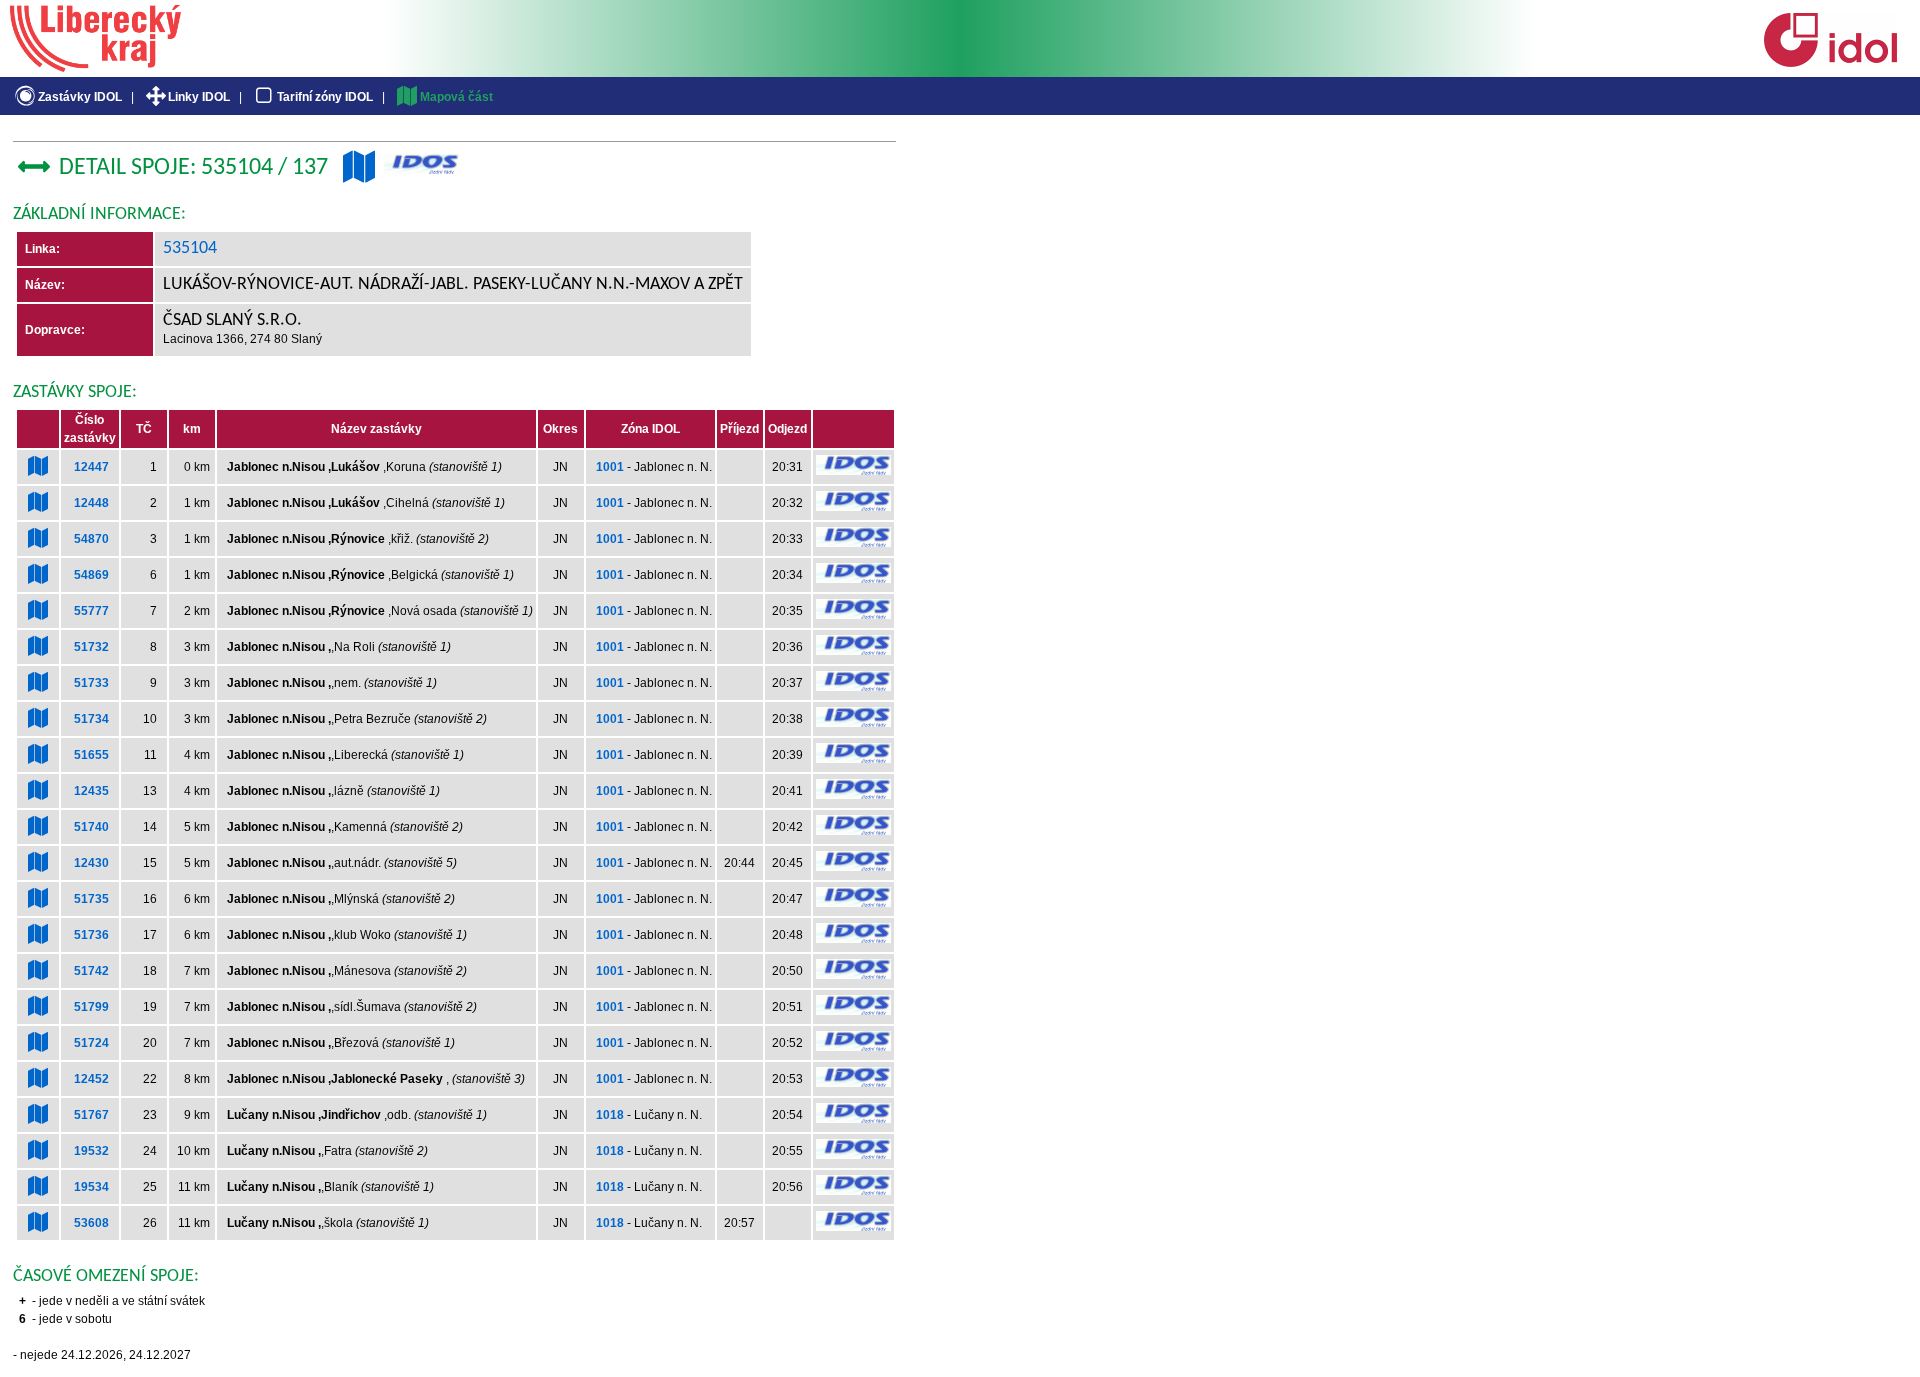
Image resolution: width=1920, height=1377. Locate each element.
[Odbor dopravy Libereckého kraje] (95, 65)
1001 (610, 467)
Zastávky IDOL (80, 97)
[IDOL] (1830, 63)
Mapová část (456, 97)
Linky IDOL (199, 97)
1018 (610, 1115)
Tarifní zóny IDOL (325, 97)
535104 (190, 248)
